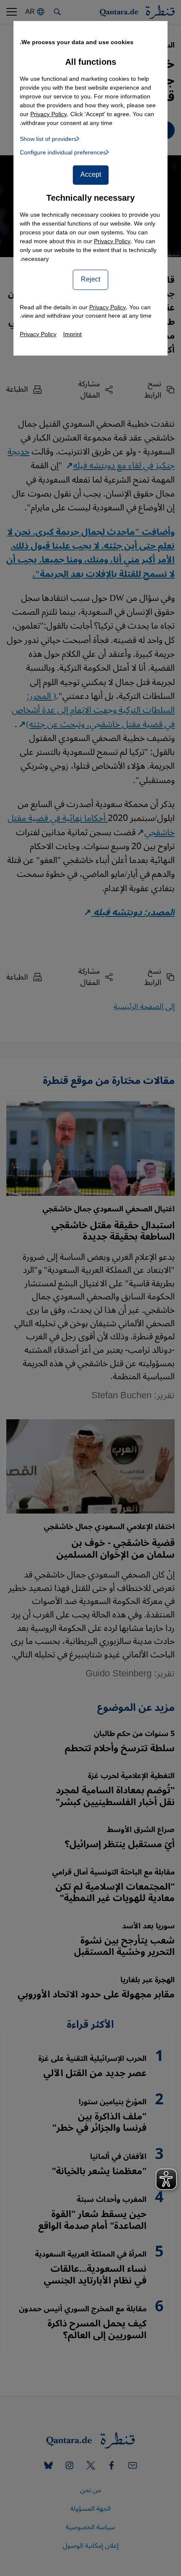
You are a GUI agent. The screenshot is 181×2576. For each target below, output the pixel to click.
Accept (91, 175)
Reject (90, 279)
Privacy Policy (112, 241)
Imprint (72, 334)
